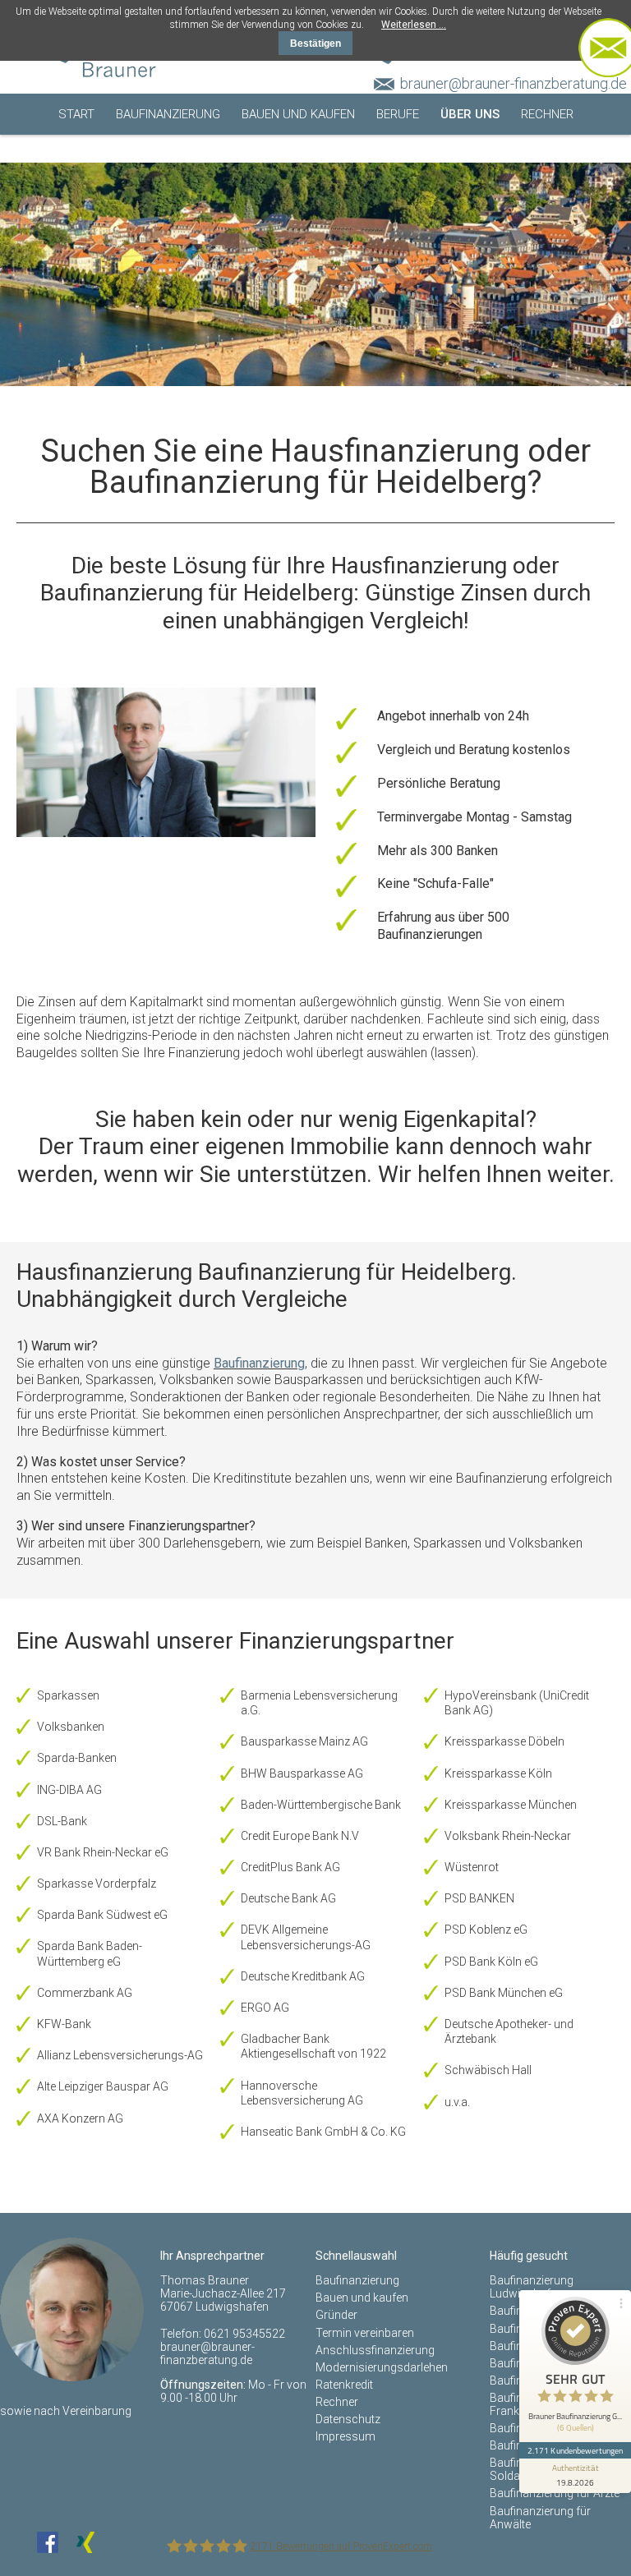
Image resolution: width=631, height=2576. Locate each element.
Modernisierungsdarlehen (382, 2367)
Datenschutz (348, 2419)
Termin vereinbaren (322, 155)
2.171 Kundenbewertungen (575, 2450)
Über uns (470, 114)
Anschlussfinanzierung (375, 2350)
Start (76, 114)
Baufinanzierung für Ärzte (555, 2493)
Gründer (336, 2315)
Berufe (398, 114)
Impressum (345, 2436)
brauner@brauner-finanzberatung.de (514, 83)
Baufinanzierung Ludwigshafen (532, 2287)
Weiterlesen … (414, 25)
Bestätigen (315, 44)
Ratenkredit (344, 2385)
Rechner (547, 114)
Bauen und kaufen (298, 114)
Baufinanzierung (168, 114)
